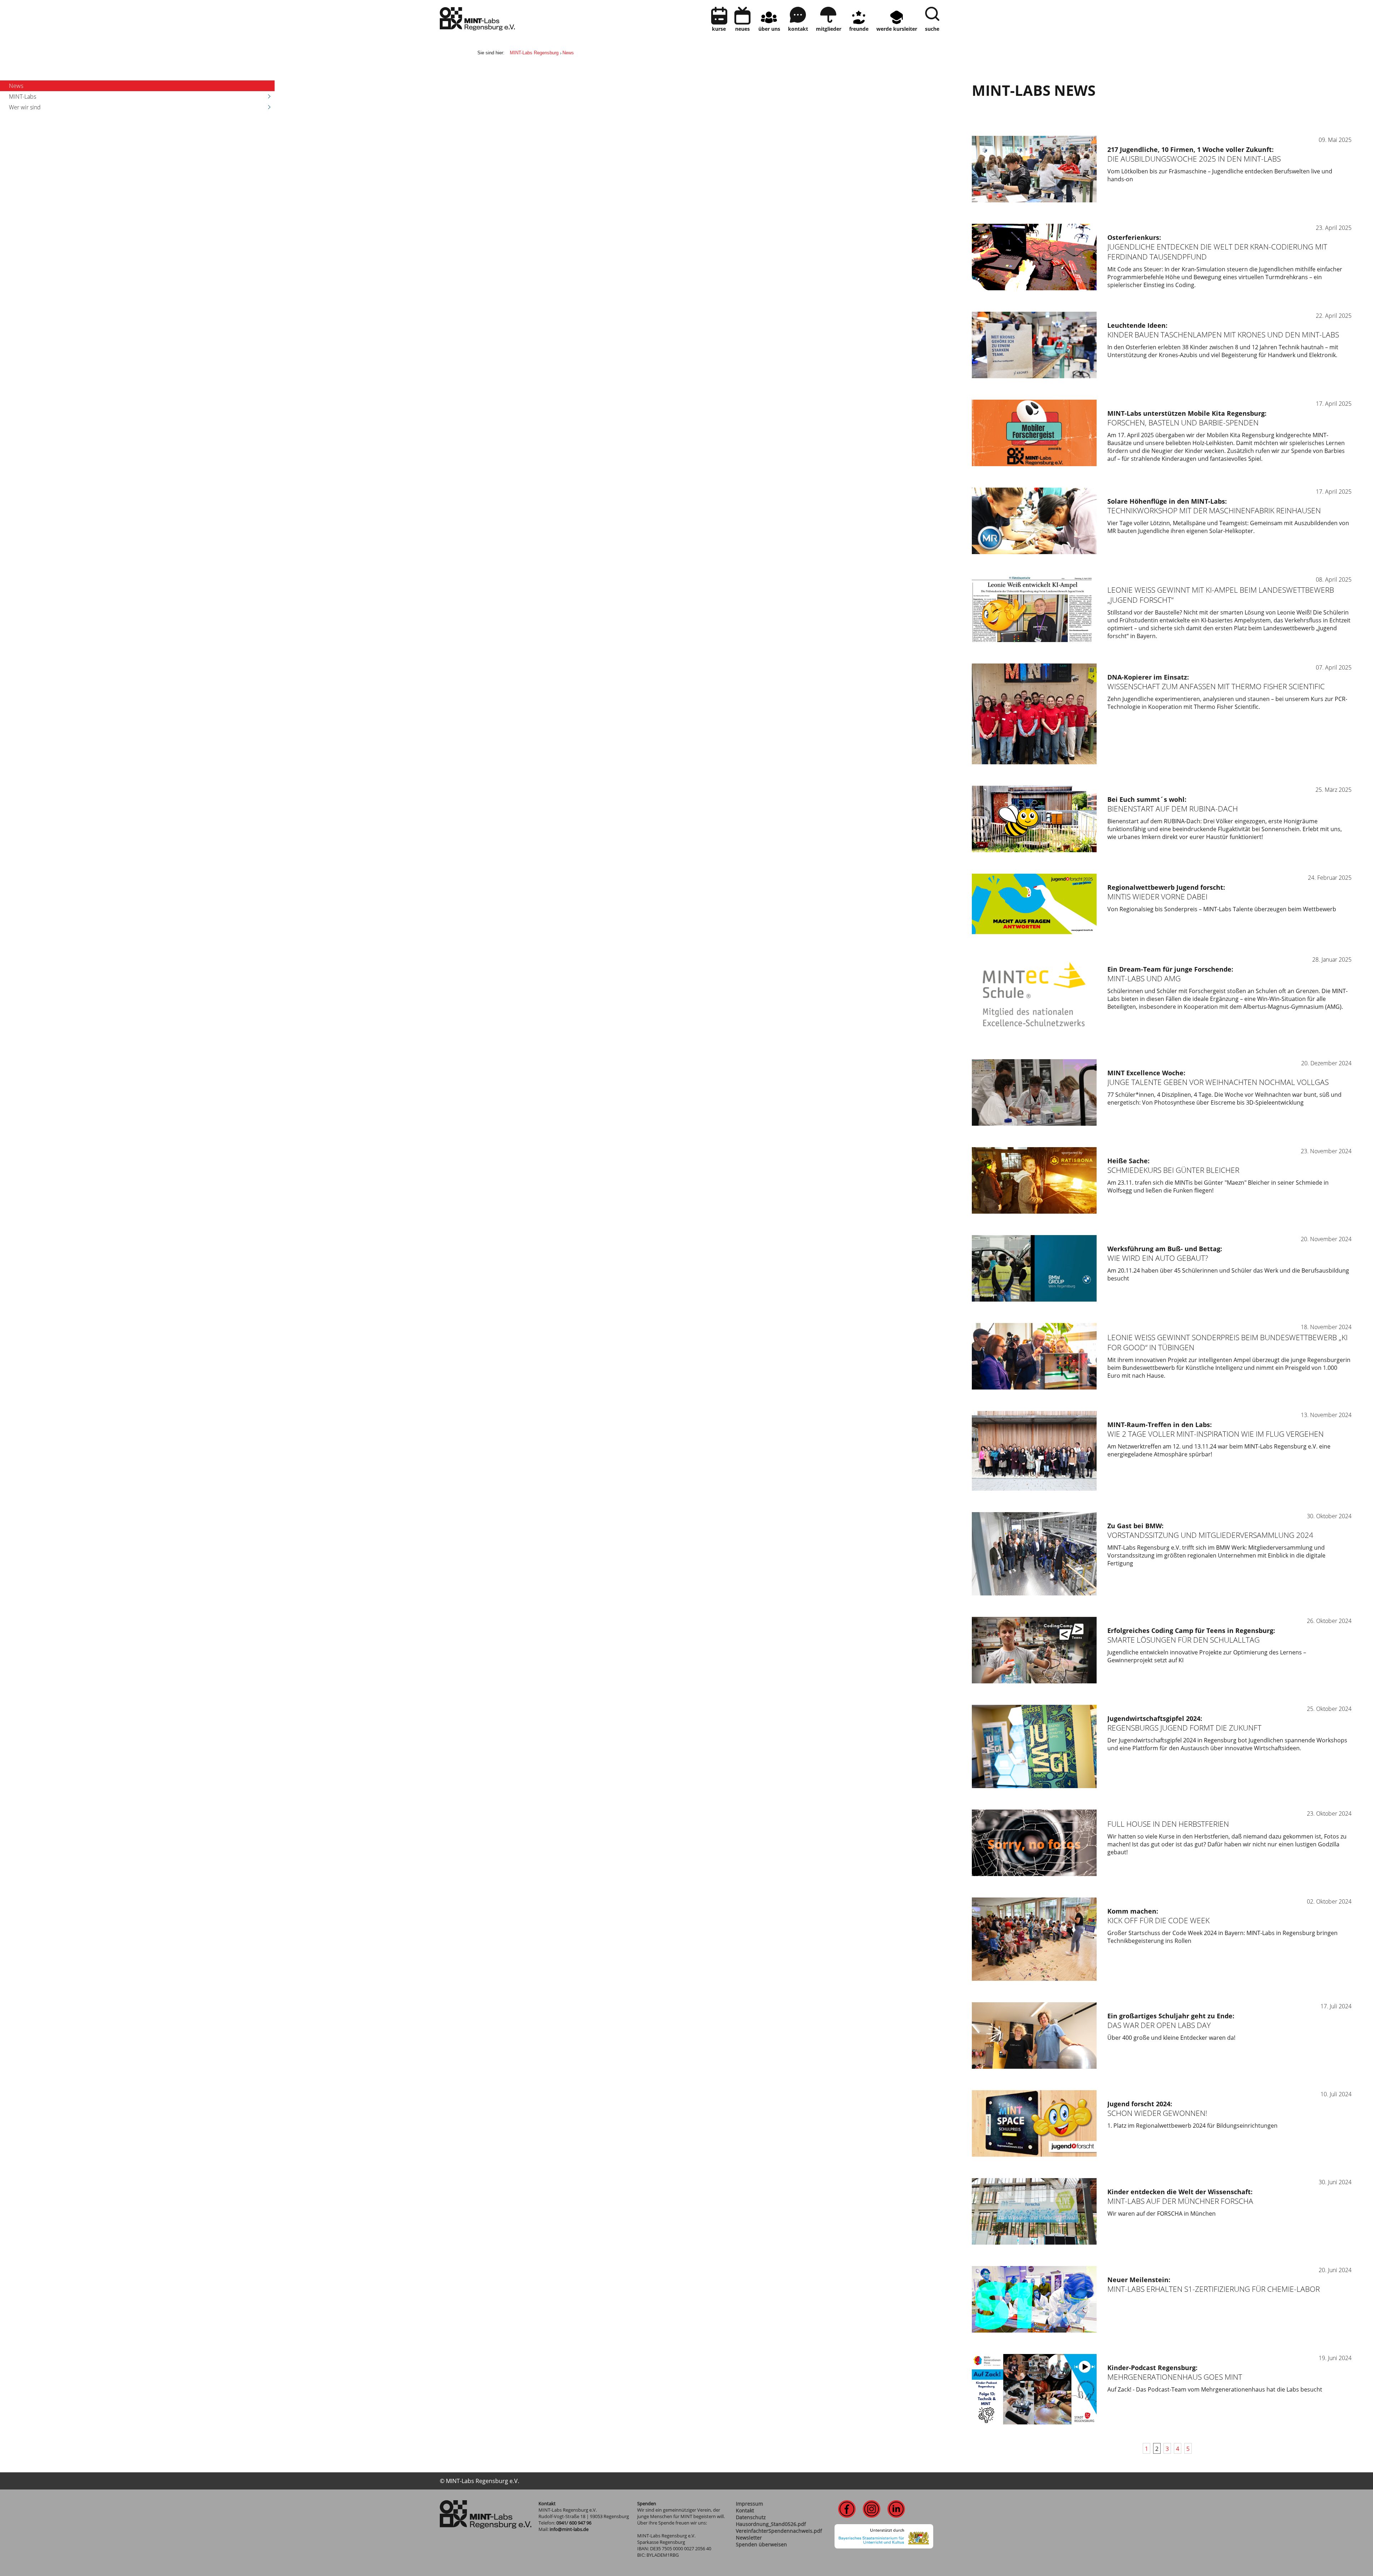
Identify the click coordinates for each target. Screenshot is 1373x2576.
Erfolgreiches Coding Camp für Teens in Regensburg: (1191, 1630)
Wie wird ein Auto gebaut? (1158, 1258)
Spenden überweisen (761, 2544)
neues (742, 29)
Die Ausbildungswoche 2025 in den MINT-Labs (1194, 159)
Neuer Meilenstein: (1139, 2280)
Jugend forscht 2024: (1140, 2104)
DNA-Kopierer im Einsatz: (1148, 677)
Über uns (769, 29)
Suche (932, 29)
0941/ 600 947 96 (574, 2523)
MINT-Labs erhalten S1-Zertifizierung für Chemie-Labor (1214, 2289)
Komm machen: (1133, 1911)
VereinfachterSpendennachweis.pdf (779, 2531)
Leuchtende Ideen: (1137, 325)
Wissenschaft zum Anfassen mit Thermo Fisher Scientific (1216, 686)
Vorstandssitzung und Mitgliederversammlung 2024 (1210, 1535)
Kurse (719, 29)
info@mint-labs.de (569, 2529)
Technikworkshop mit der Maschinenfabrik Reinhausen (1214, 510)
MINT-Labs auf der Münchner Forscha (1180, 2201)
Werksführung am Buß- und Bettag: (1165, 1249)
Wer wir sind (25, 107)
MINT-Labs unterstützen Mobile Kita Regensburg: (1187, 413)
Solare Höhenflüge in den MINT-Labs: (1167, 501)
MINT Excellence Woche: (1146, 1073)
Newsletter (749, 2538)
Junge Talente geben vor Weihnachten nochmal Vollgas (1218, 1082)
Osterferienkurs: (1134, 237)
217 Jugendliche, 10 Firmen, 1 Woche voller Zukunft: (1190, 149)
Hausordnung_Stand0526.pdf (771, 2524)
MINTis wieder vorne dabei (1157, 897)
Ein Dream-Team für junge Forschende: (1170, 969)
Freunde (859, 29)
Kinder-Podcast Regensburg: (1152, 2368)
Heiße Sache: (1128, 1161)
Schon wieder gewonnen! (1157, 2113)
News (568, 53)
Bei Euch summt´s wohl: (1147, 799)
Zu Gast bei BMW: (1135, 1526)
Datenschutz (751, 2517)
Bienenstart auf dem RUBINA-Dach (1173, 809)
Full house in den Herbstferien (1168, 1824)
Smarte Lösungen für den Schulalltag (1183, 1640)
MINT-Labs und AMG (1144, 978)
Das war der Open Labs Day (1159, 2025)
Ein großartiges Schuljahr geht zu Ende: (1171, 2016)
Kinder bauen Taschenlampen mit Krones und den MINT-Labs (1223, 335)
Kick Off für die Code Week (1158, 1920)
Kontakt (745, 2510)
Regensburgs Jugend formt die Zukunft (1184, 1728)
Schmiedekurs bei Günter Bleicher (1173, 1170)
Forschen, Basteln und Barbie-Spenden (1183, 423)
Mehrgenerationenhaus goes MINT (1175, 2377)
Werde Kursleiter (897, 29)
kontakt (798, 29)
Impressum (749, 2504)
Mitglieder (829, 29)
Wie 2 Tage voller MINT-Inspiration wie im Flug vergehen (1215, 1434)
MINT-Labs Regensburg (534, 53)
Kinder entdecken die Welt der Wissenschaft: (1180, 2192)
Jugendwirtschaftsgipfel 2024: (1155, 1718)
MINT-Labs (23, 97)
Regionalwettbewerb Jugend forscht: (1166, 887)
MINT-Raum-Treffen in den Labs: (1160, 1425)
